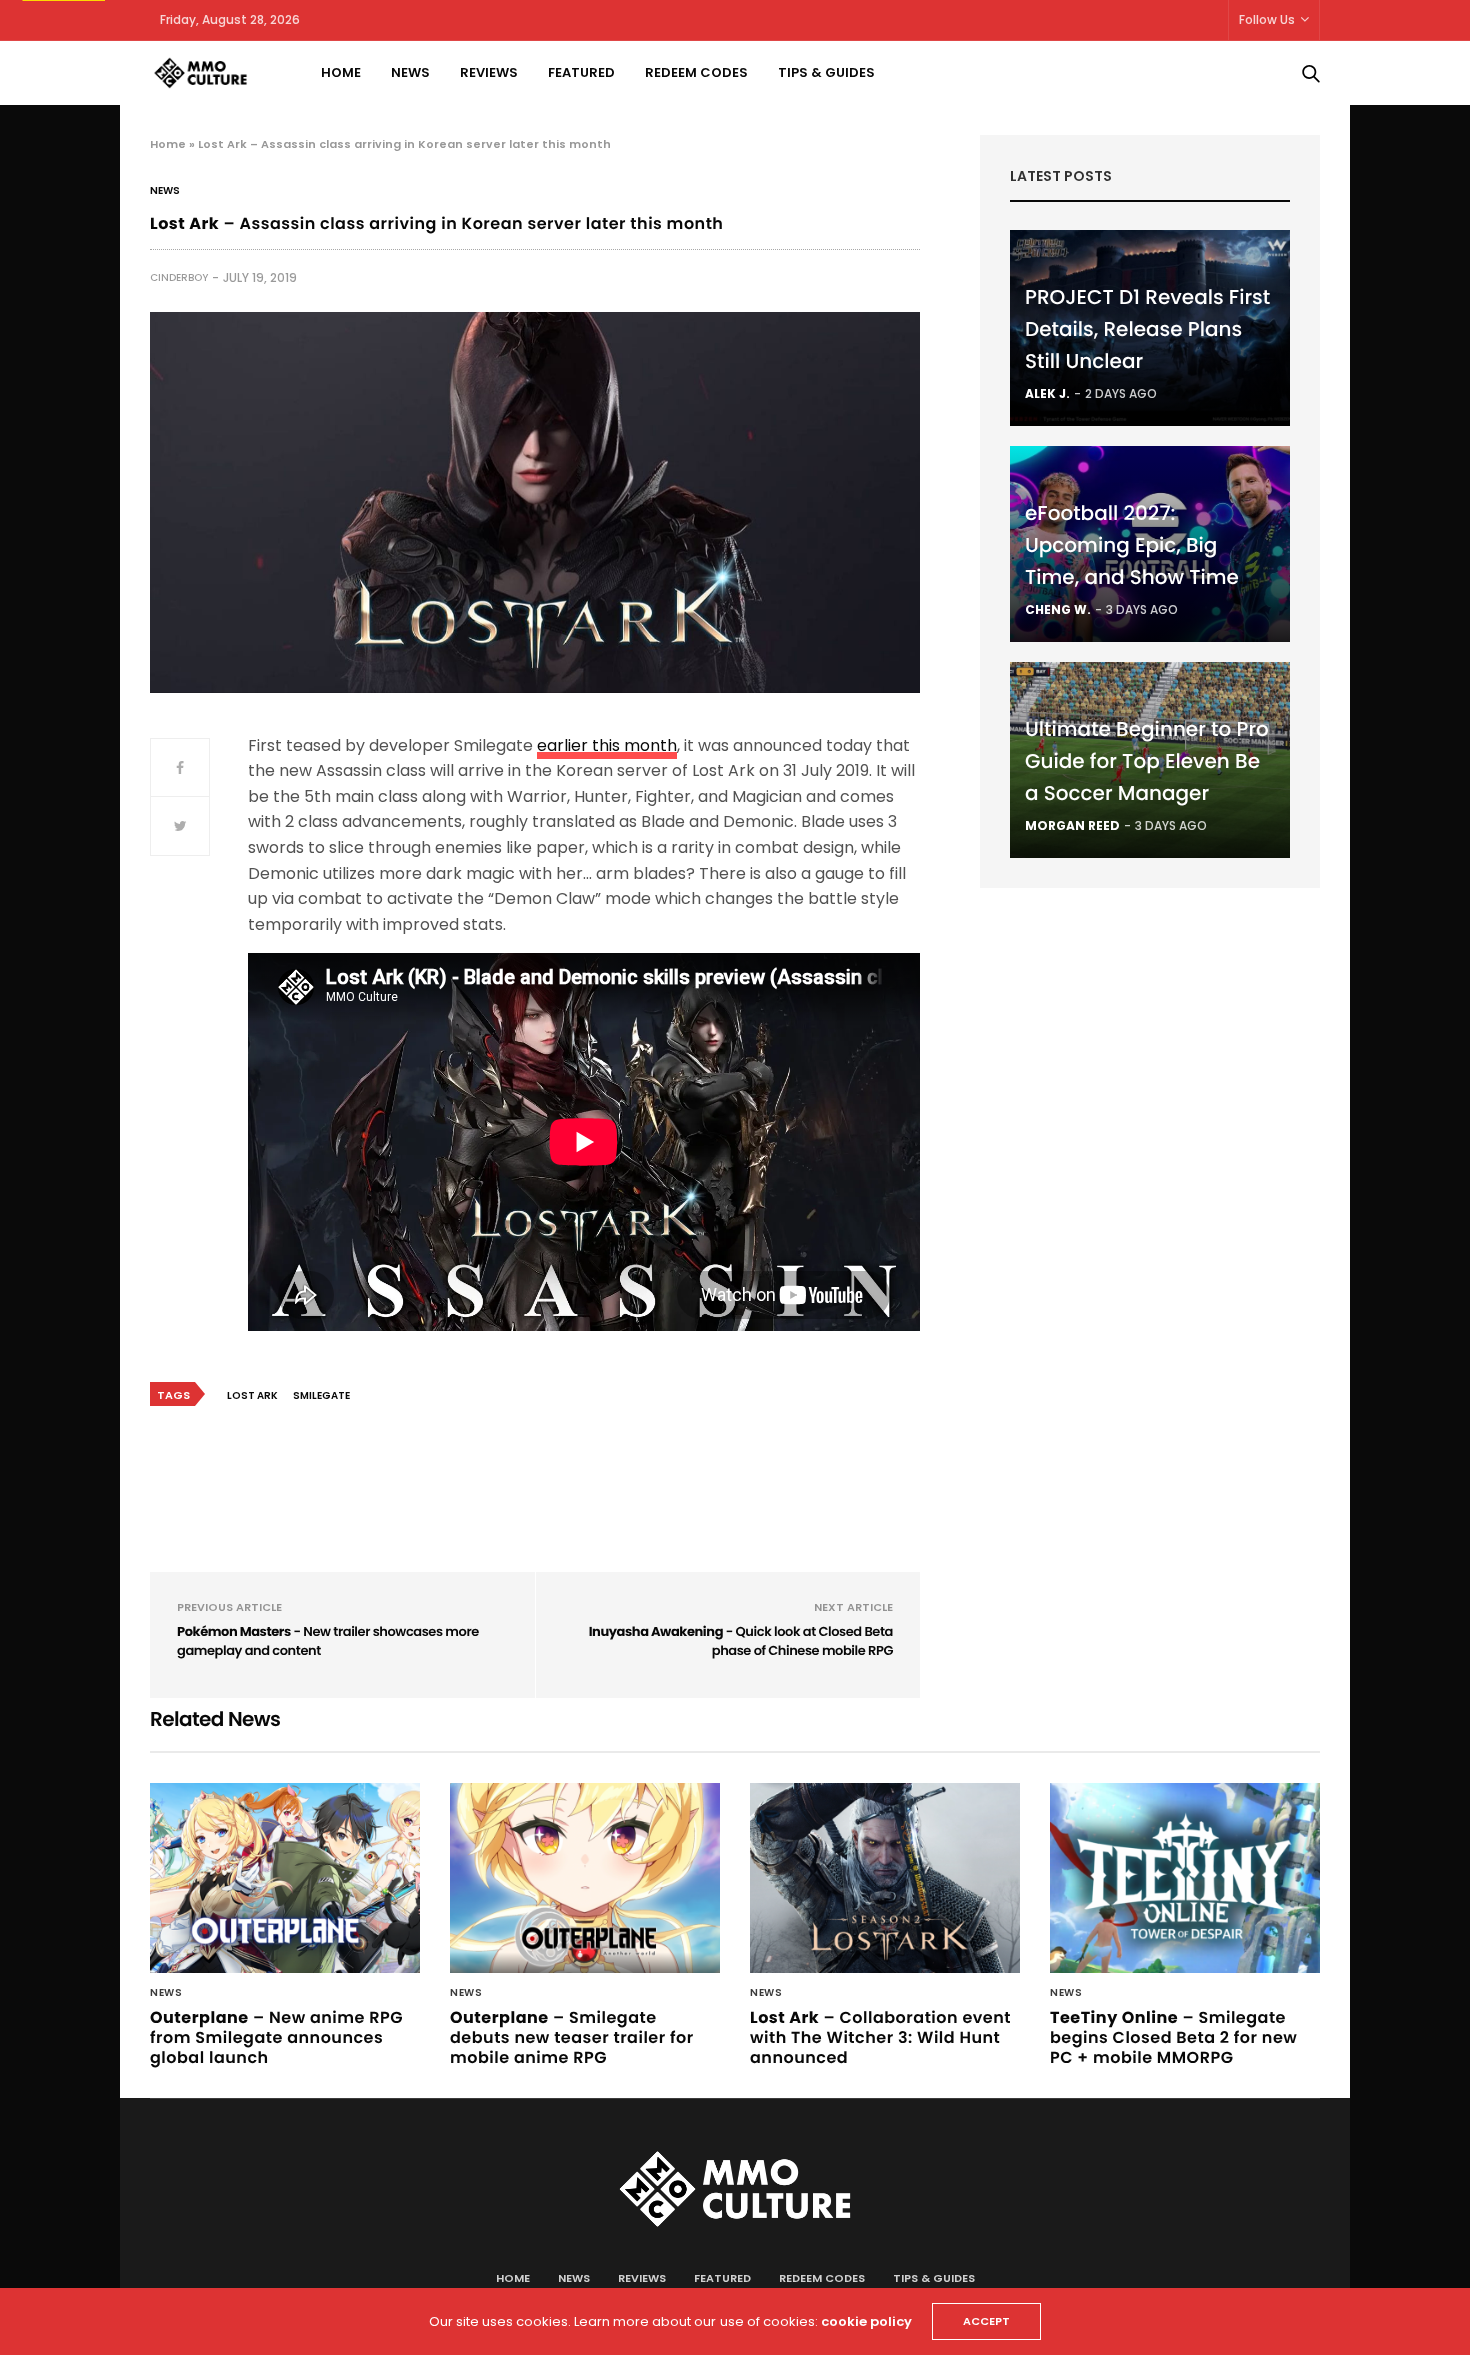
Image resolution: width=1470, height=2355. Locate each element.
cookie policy (866, 2321)
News (410, 72)
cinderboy (179, 277)
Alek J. (1047, 393)
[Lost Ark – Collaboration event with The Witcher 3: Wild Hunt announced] (885, 1878)
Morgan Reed (1072, 825)
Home (341, 72)
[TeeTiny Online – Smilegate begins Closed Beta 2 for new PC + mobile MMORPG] (1185, 1878)
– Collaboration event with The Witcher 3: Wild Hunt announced (880, 2037)
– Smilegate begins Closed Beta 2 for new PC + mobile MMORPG (1173, 2037)
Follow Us (1267, 19)
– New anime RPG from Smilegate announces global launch (276, 2037)
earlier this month (607, 745)
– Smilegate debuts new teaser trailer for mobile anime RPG (572, 2037)
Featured (581, 72)
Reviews (489, 72)
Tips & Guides (826, 72)
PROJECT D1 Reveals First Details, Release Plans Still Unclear (1147, 329)
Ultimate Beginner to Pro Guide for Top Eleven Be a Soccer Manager (1147, 761)
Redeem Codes (696, 72)
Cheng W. (1058, 609)
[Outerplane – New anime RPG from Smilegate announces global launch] (285, 1878)
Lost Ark (252, 1395)
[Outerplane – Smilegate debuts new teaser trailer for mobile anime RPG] (585, 1878)
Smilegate (321, 1395)
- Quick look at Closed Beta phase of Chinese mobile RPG (741, 1641)
